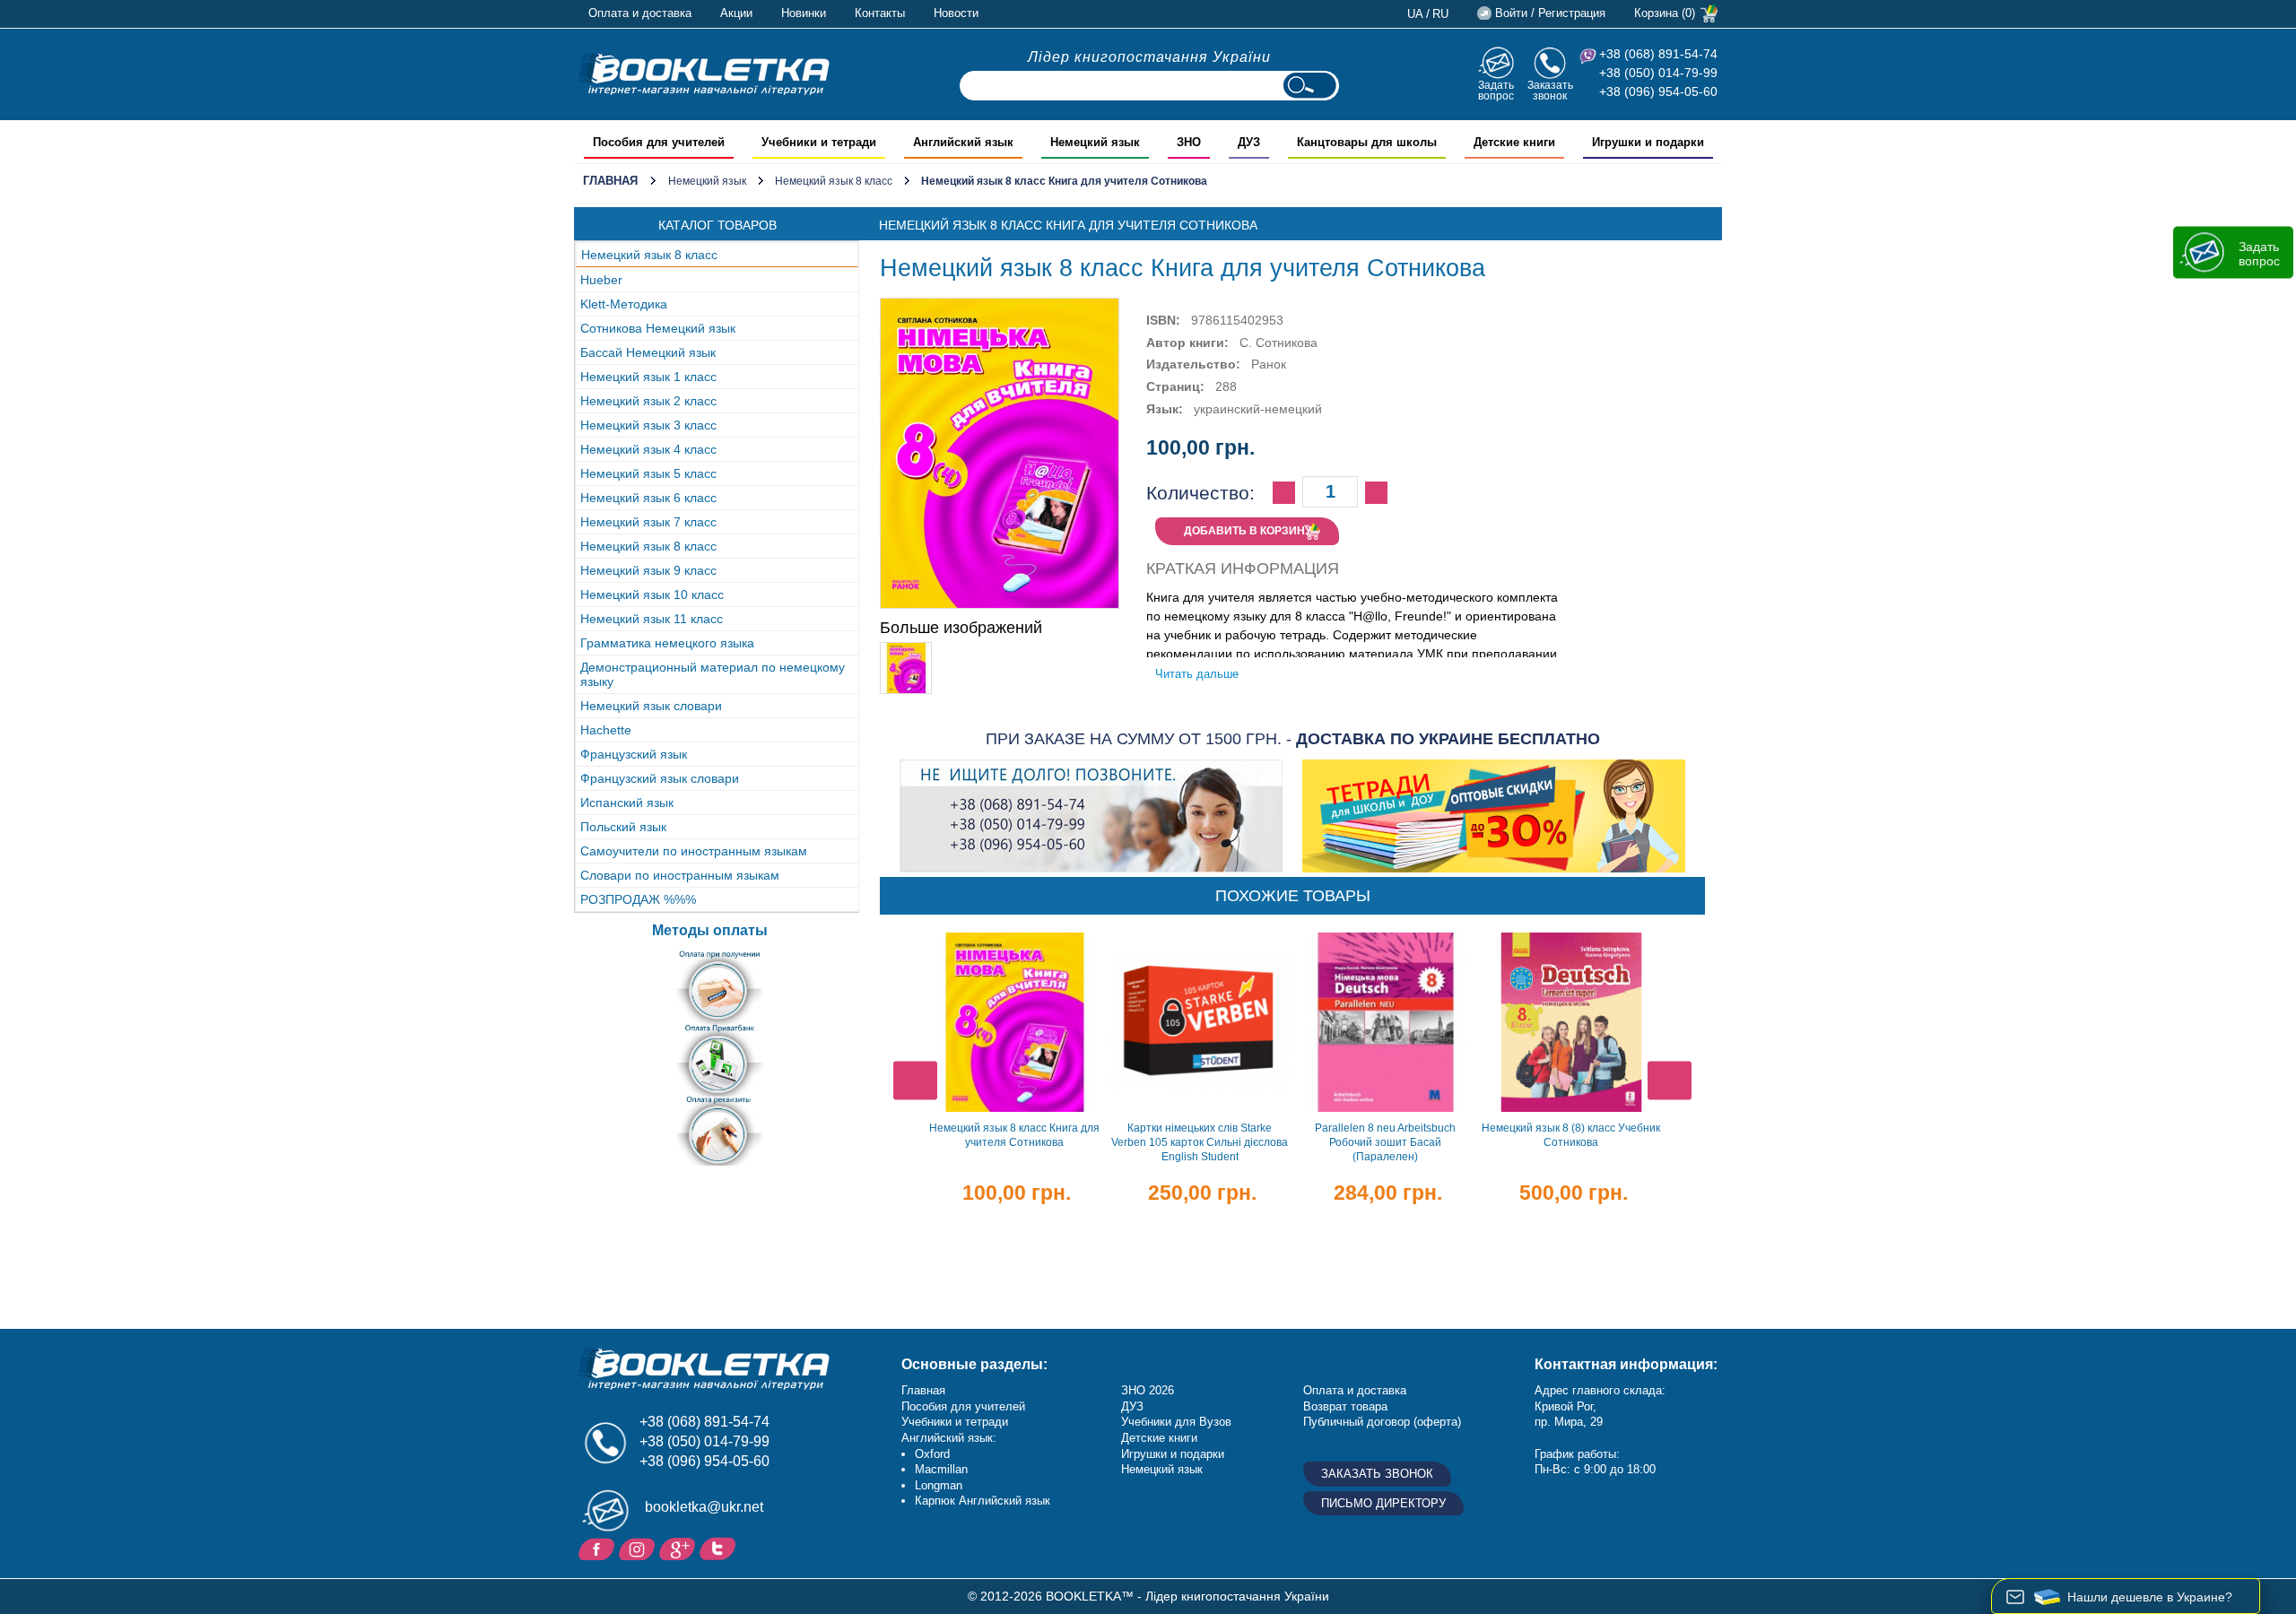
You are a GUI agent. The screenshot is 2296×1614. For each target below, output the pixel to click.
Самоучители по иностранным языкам (694, 851)
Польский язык (623, 827)
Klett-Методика (624, 304)
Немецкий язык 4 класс (648, 449)
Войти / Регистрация (1550, 13)
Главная (610, 181)
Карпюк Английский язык (983, 1501)
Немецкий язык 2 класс (648, 401)
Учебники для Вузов (1176, 1422)
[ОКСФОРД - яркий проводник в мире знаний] (704, 74)
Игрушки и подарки (1173, 1454)
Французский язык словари (660, 778)
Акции (736, 13)
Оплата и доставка (640, 13)
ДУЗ (1132, 1406)
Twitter (720, 1548)
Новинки (804, 13)
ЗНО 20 (1141, 1390)
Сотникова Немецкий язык (658, 328)
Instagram (639, 1548)
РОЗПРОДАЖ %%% (638, 899)
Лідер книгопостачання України (1149, 57)
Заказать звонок (1550, 90)
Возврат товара (1345, 1406)
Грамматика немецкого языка (667, 643)
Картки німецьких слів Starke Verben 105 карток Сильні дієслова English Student (1200, 1142)
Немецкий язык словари (651, 706)
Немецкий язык (707, 181)
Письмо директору (1383, 1503)
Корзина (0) (1665, 13)
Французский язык (634, 754)
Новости (956, 13)
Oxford (932, 1454)
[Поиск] (1309, 86)
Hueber (601, 280)
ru (1440, 14)
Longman (939, 1485)
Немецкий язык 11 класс (652, 619)
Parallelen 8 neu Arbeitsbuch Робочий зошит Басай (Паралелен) (1385, 1142)
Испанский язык (627, 803)
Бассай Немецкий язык (648, 352)
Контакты (880, 13)
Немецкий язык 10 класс (652, 594)
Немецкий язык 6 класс (648, 498)
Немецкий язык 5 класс (648, 473)
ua (1415, 14)
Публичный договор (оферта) (1382, 1422)
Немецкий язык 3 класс (648, 425)
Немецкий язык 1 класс (648, 377)
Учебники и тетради (955, 1422)
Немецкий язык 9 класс (648, 570)
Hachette (606, 730)
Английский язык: (949, 1438)
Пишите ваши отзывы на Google (679, 1548)
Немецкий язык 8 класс (834, 181)
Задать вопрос (1496, 90)
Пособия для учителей (963, 1406)
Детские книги (1159, 1438)
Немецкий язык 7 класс (648, 522)
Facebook (599, 1548)
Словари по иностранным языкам (680, 875)
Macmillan (941, 1469)
